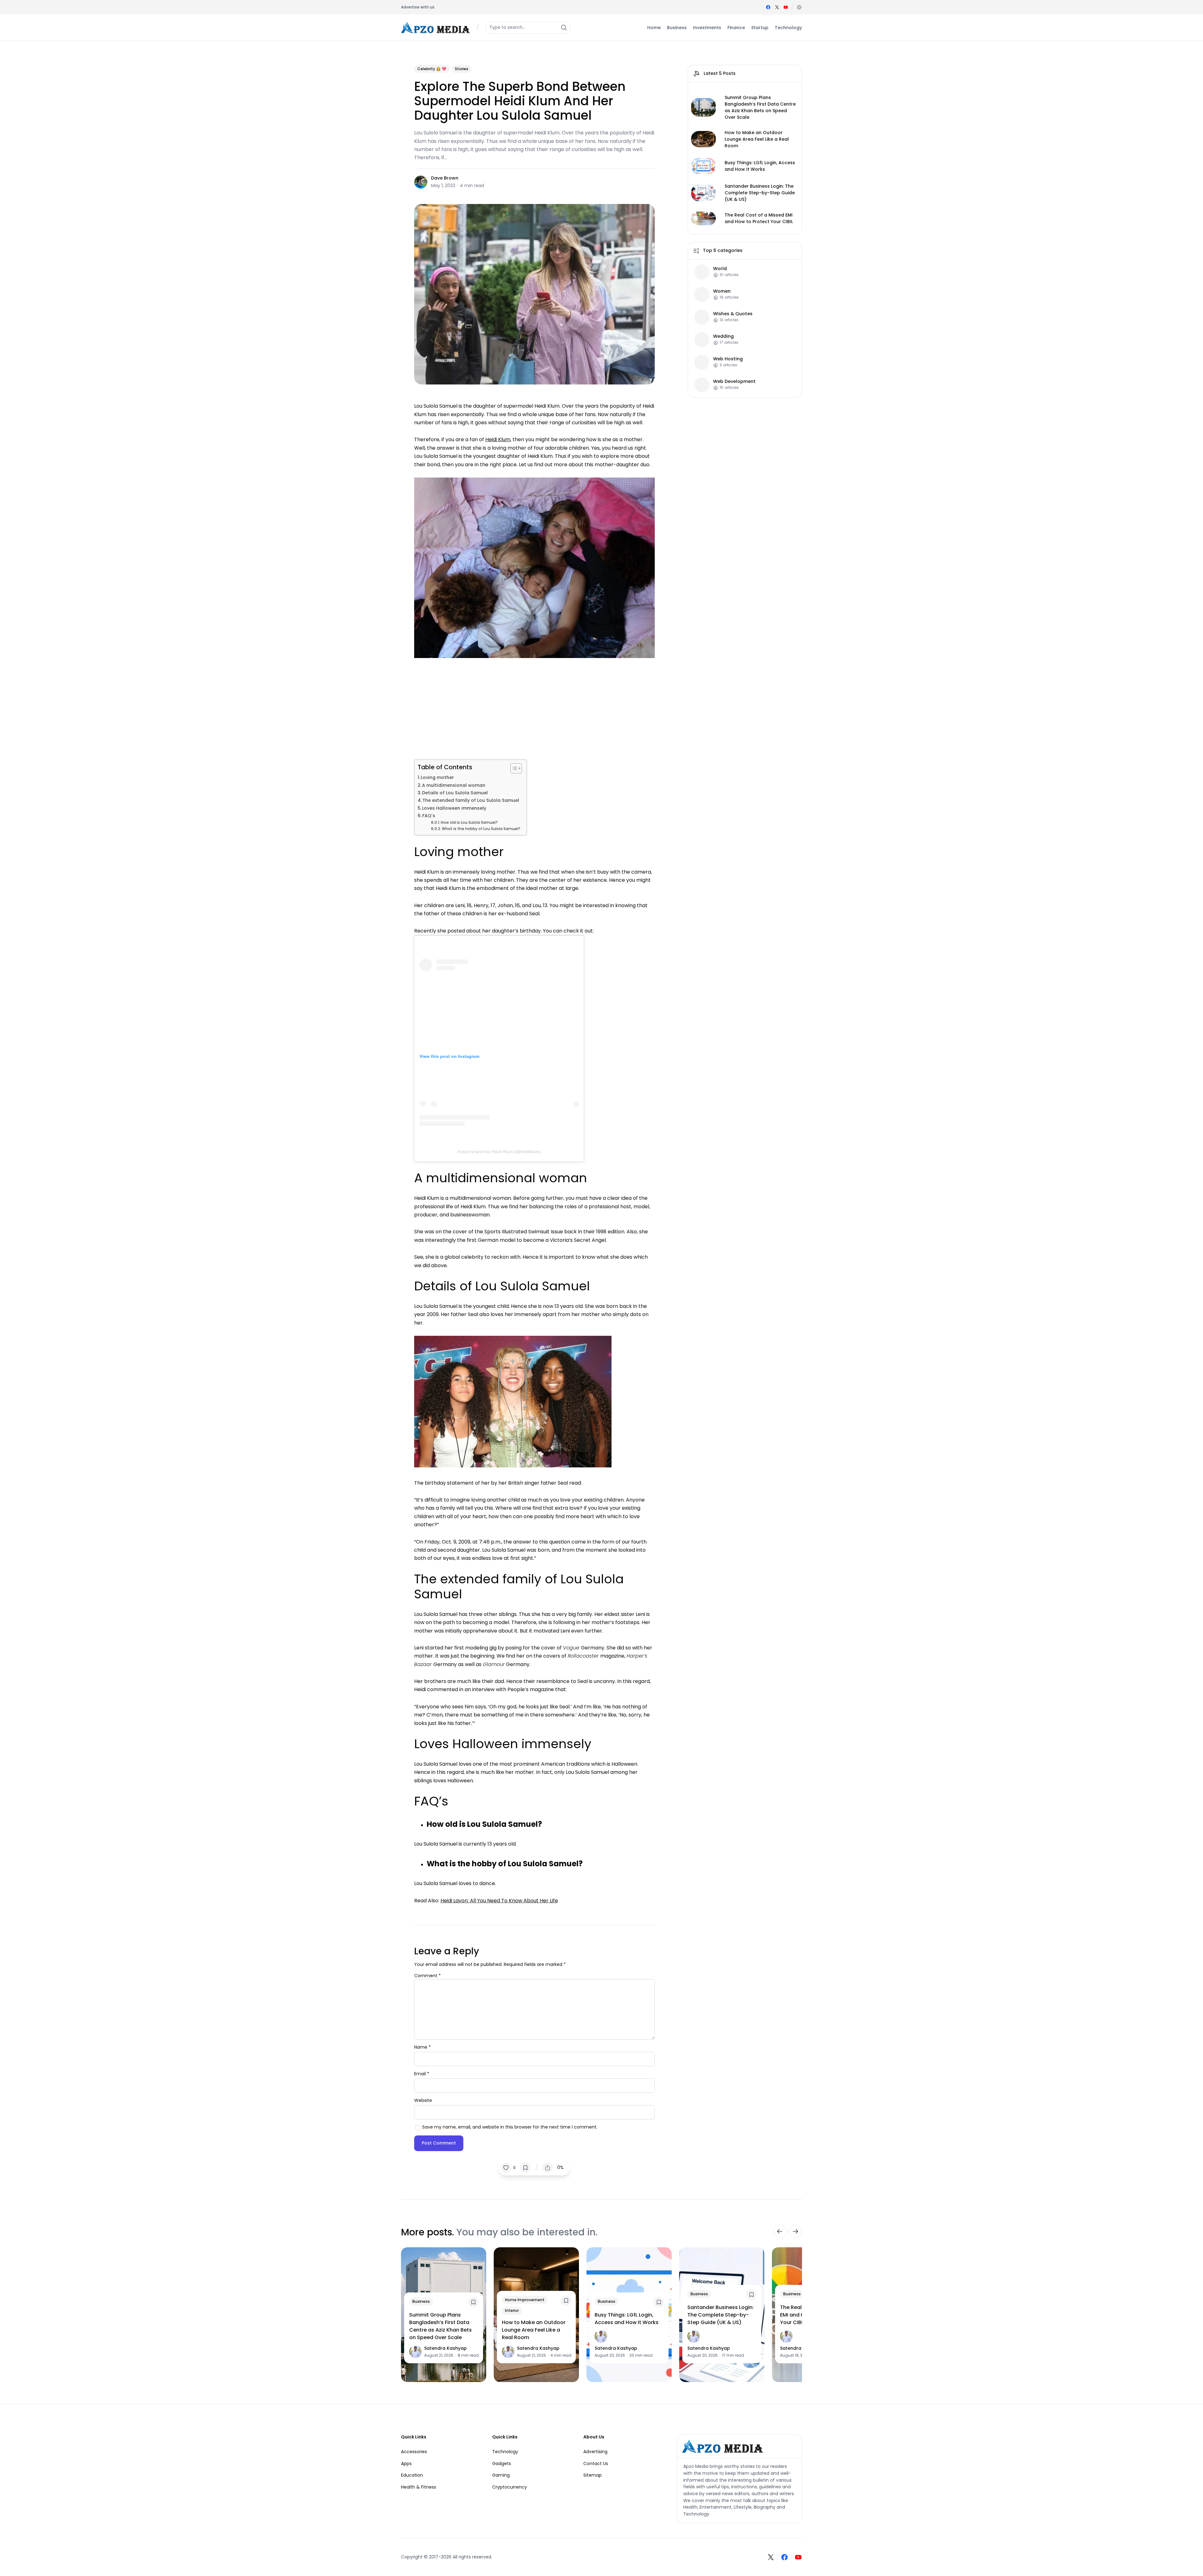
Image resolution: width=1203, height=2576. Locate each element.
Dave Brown (445, 178)
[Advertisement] (534, 707)
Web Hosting (728, 359)
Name (422, 2047)
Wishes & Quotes (733, 314)
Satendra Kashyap (445, 2348)
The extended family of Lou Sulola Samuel (471, 800)
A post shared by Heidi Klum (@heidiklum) (499, 1152)
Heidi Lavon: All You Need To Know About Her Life (499, 1901)
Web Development (734, 381)
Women (722, 291)
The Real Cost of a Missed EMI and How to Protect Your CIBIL (759, 218)
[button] (799, 7)
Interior (512, 2310)
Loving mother (437, 777)
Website (423, 2100)
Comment (427, 1976)
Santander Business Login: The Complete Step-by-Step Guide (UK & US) (760, 193)
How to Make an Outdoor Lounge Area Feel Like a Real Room (757, 139)
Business (421, 2301)
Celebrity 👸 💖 (432, 69)
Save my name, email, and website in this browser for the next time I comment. (510, 2127)
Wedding (723, 336)
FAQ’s (429, 816)
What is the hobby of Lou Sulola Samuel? (481, 829)
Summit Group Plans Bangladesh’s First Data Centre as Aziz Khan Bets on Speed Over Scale (760, 107)
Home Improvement (525, 2300)
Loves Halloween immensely (454, 808)
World (720, 269)
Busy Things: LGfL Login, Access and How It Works (760, 166)
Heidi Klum (498, 439)
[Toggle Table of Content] (513, 768)
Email (422, 2074)
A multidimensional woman (454, 785)
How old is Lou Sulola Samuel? (469, 823)
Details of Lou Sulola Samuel (455, 793)
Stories (462, 69)
